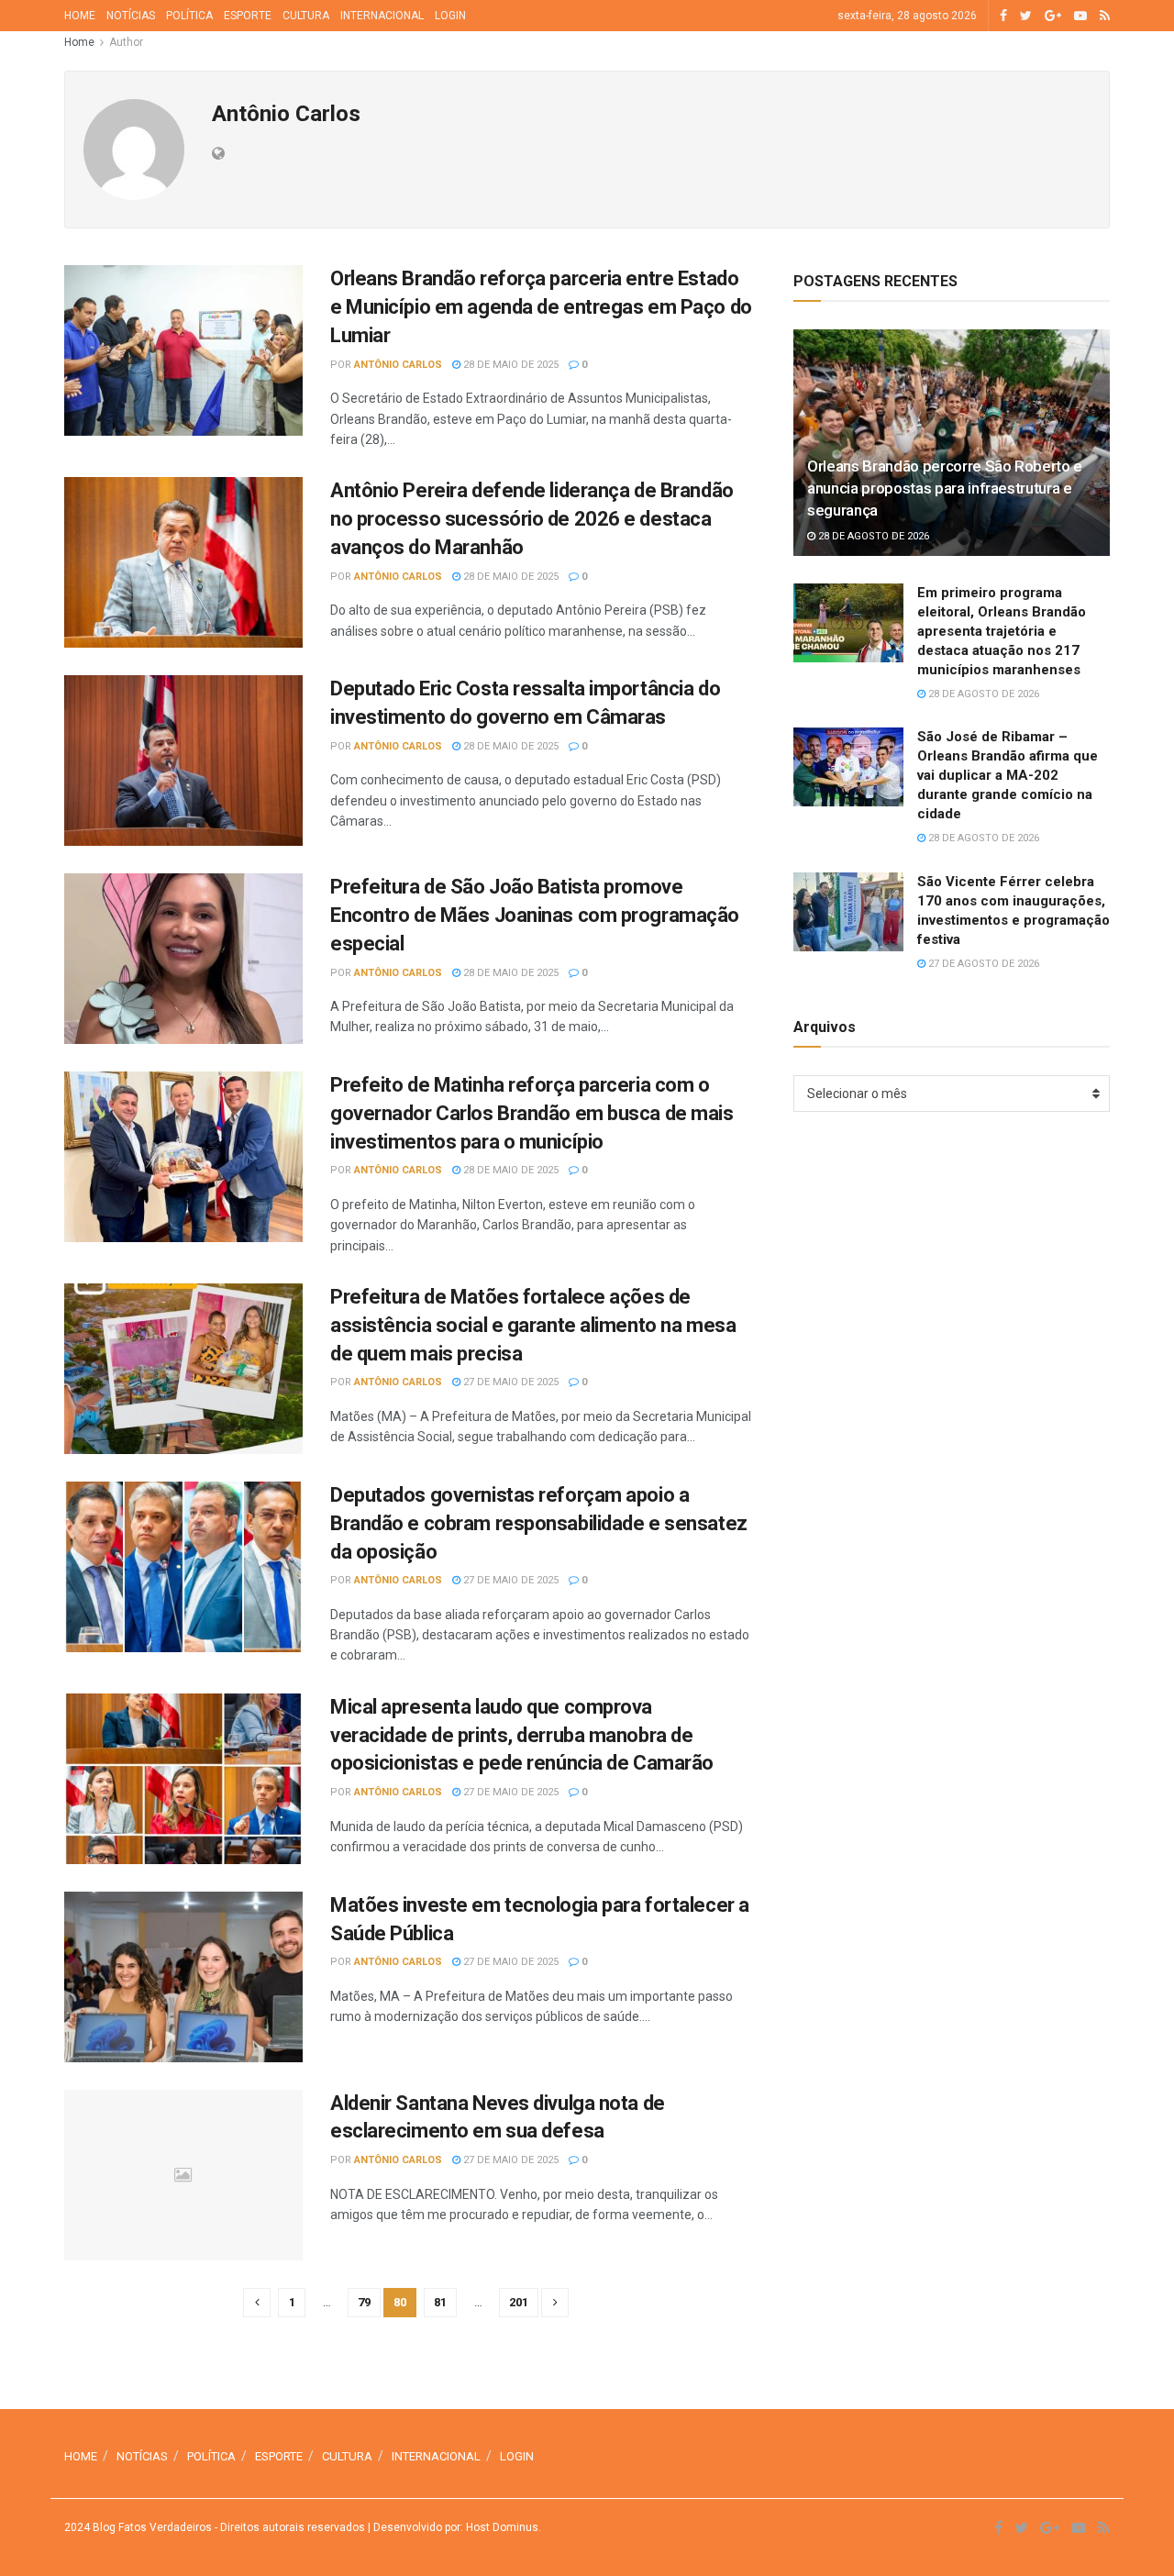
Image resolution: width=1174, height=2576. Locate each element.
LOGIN (450, 16)
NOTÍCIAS (131, 16)
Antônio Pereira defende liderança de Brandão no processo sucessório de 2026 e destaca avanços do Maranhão (532, 519)
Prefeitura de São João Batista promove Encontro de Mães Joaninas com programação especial (535, 915)
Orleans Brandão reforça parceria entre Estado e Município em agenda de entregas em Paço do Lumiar (541, 307)
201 (519, 2302)
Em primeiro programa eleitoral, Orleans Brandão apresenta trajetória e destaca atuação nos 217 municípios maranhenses (1002, 631)
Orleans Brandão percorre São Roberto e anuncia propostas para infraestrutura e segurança (945, 488)
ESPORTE (248, 16)
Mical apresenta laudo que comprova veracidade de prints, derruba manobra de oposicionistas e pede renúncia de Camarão (522, 1735)
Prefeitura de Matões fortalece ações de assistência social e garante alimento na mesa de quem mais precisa (533, 1325)
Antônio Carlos (398, 365)
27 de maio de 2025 (509, 1382)
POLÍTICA (189, 16)
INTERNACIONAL (382, 16)
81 (440, 2302)
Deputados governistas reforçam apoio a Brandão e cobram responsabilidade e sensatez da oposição (539, 1523)
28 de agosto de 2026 (872, 536)
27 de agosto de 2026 (982, 964)
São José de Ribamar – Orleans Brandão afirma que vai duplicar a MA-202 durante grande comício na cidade (1008, 775)
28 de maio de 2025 (509, 365)
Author (126, 42)
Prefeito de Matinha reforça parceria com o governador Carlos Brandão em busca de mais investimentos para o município (532, 1113)
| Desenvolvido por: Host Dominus (452, 2527)
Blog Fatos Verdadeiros (151, 2527)
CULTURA (306, 16)
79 (364, 2302)
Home (79, 42)
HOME (80, 16)
